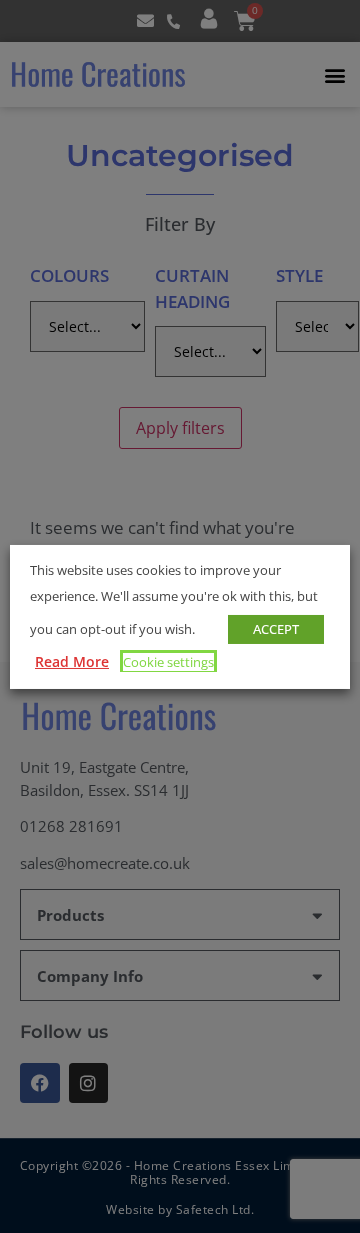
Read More (72, 661)
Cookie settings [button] (168, 662)
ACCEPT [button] (276, 629)
